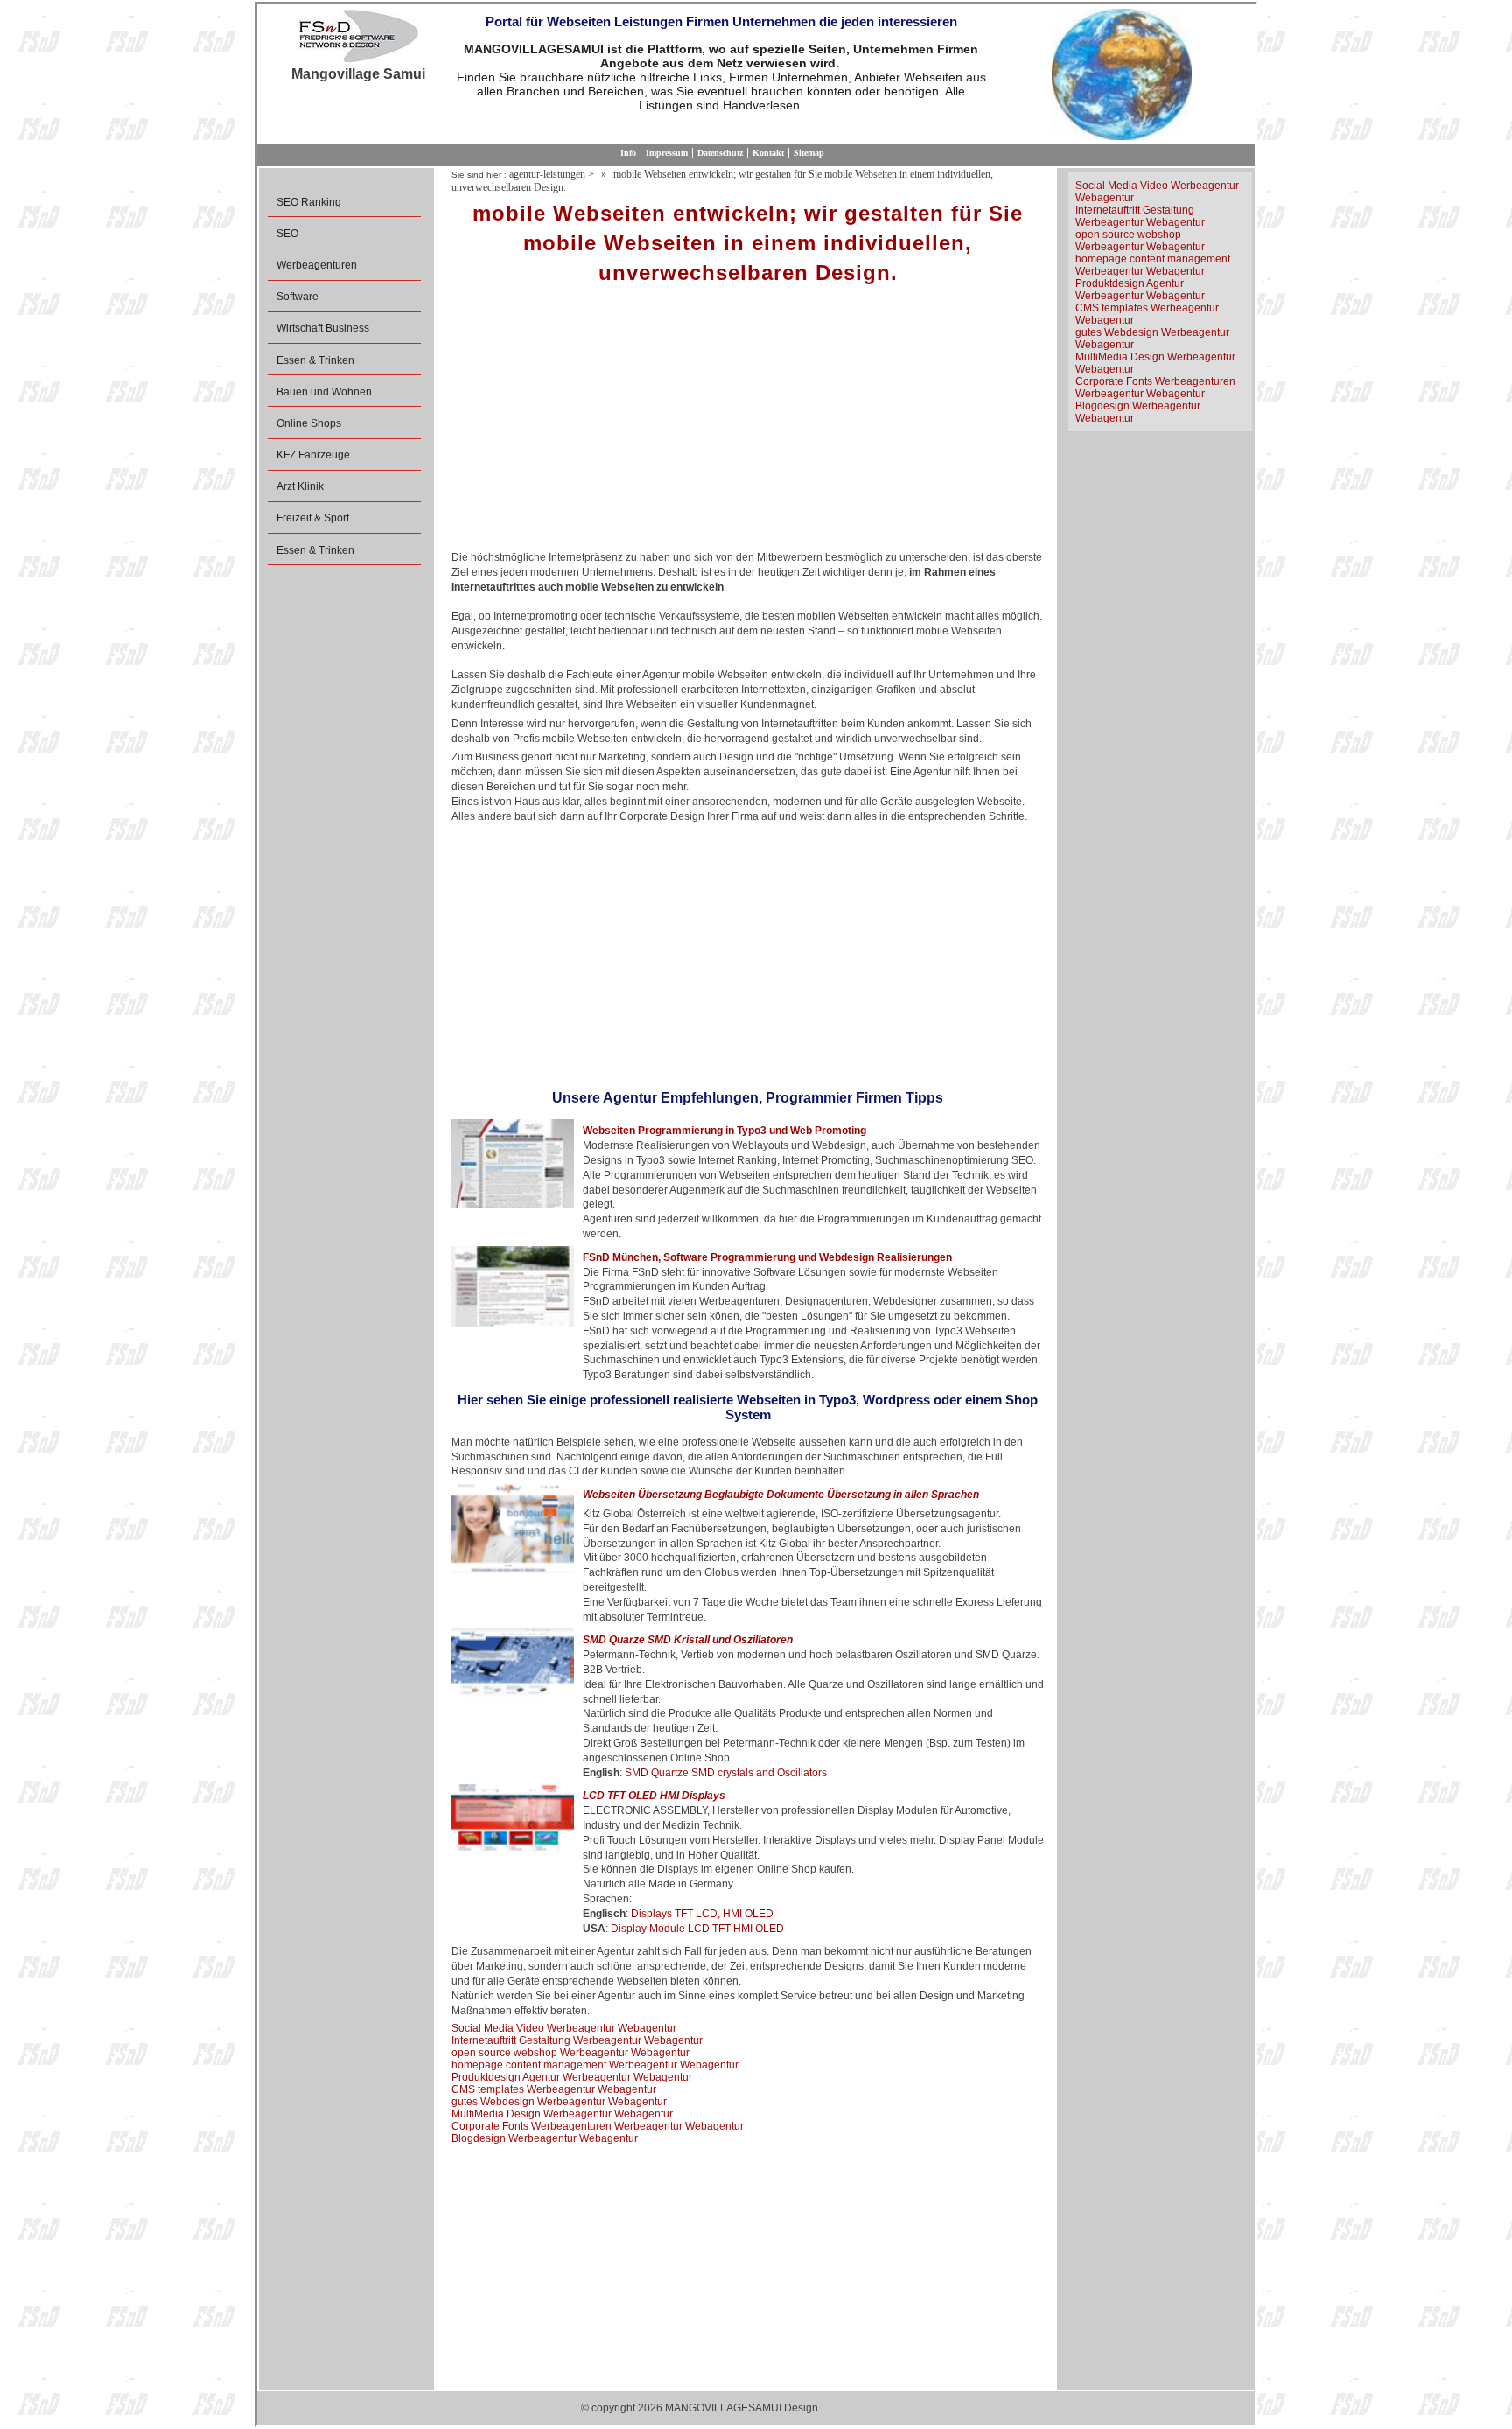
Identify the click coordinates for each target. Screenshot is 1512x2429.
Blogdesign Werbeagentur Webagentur (545, 2138)
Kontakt (768, 153)
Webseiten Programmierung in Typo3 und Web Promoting (724, 1130)
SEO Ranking (309, 202)
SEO (287, 234)
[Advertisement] (748, 423)
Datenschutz (720, 153)
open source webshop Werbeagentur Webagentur (570, 2053)
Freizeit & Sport (313, 518)
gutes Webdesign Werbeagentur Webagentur (559, 2102)
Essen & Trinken (315, 360)
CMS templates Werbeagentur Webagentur (554, 2089)
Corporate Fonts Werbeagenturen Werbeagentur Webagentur (598, 2126)
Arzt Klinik (300, 486)
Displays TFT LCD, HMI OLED (702, 1914)
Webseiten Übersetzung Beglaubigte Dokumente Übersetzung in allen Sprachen (781, 1494)
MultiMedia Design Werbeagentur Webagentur (562, 2114)
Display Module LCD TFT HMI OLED (697, 1928)
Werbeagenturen (317, 265)
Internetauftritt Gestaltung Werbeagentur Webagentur (577, 2040)
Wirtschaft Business (323, 328)
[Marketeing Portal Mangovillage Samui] (358, 38)
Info (628, 153)
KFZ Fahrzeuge (313, 455)
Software (297, 297)
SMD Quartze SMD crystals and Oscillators (726, 1773)
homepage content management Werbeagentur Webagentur (595, 2065)
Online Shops (309, 423)
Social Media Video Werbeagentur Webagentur (564, 2028)
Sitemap (809, 153)
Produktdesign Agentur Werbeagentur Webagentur (572, 2077)
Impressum (667, 153)
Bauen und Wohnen (324, 392)
